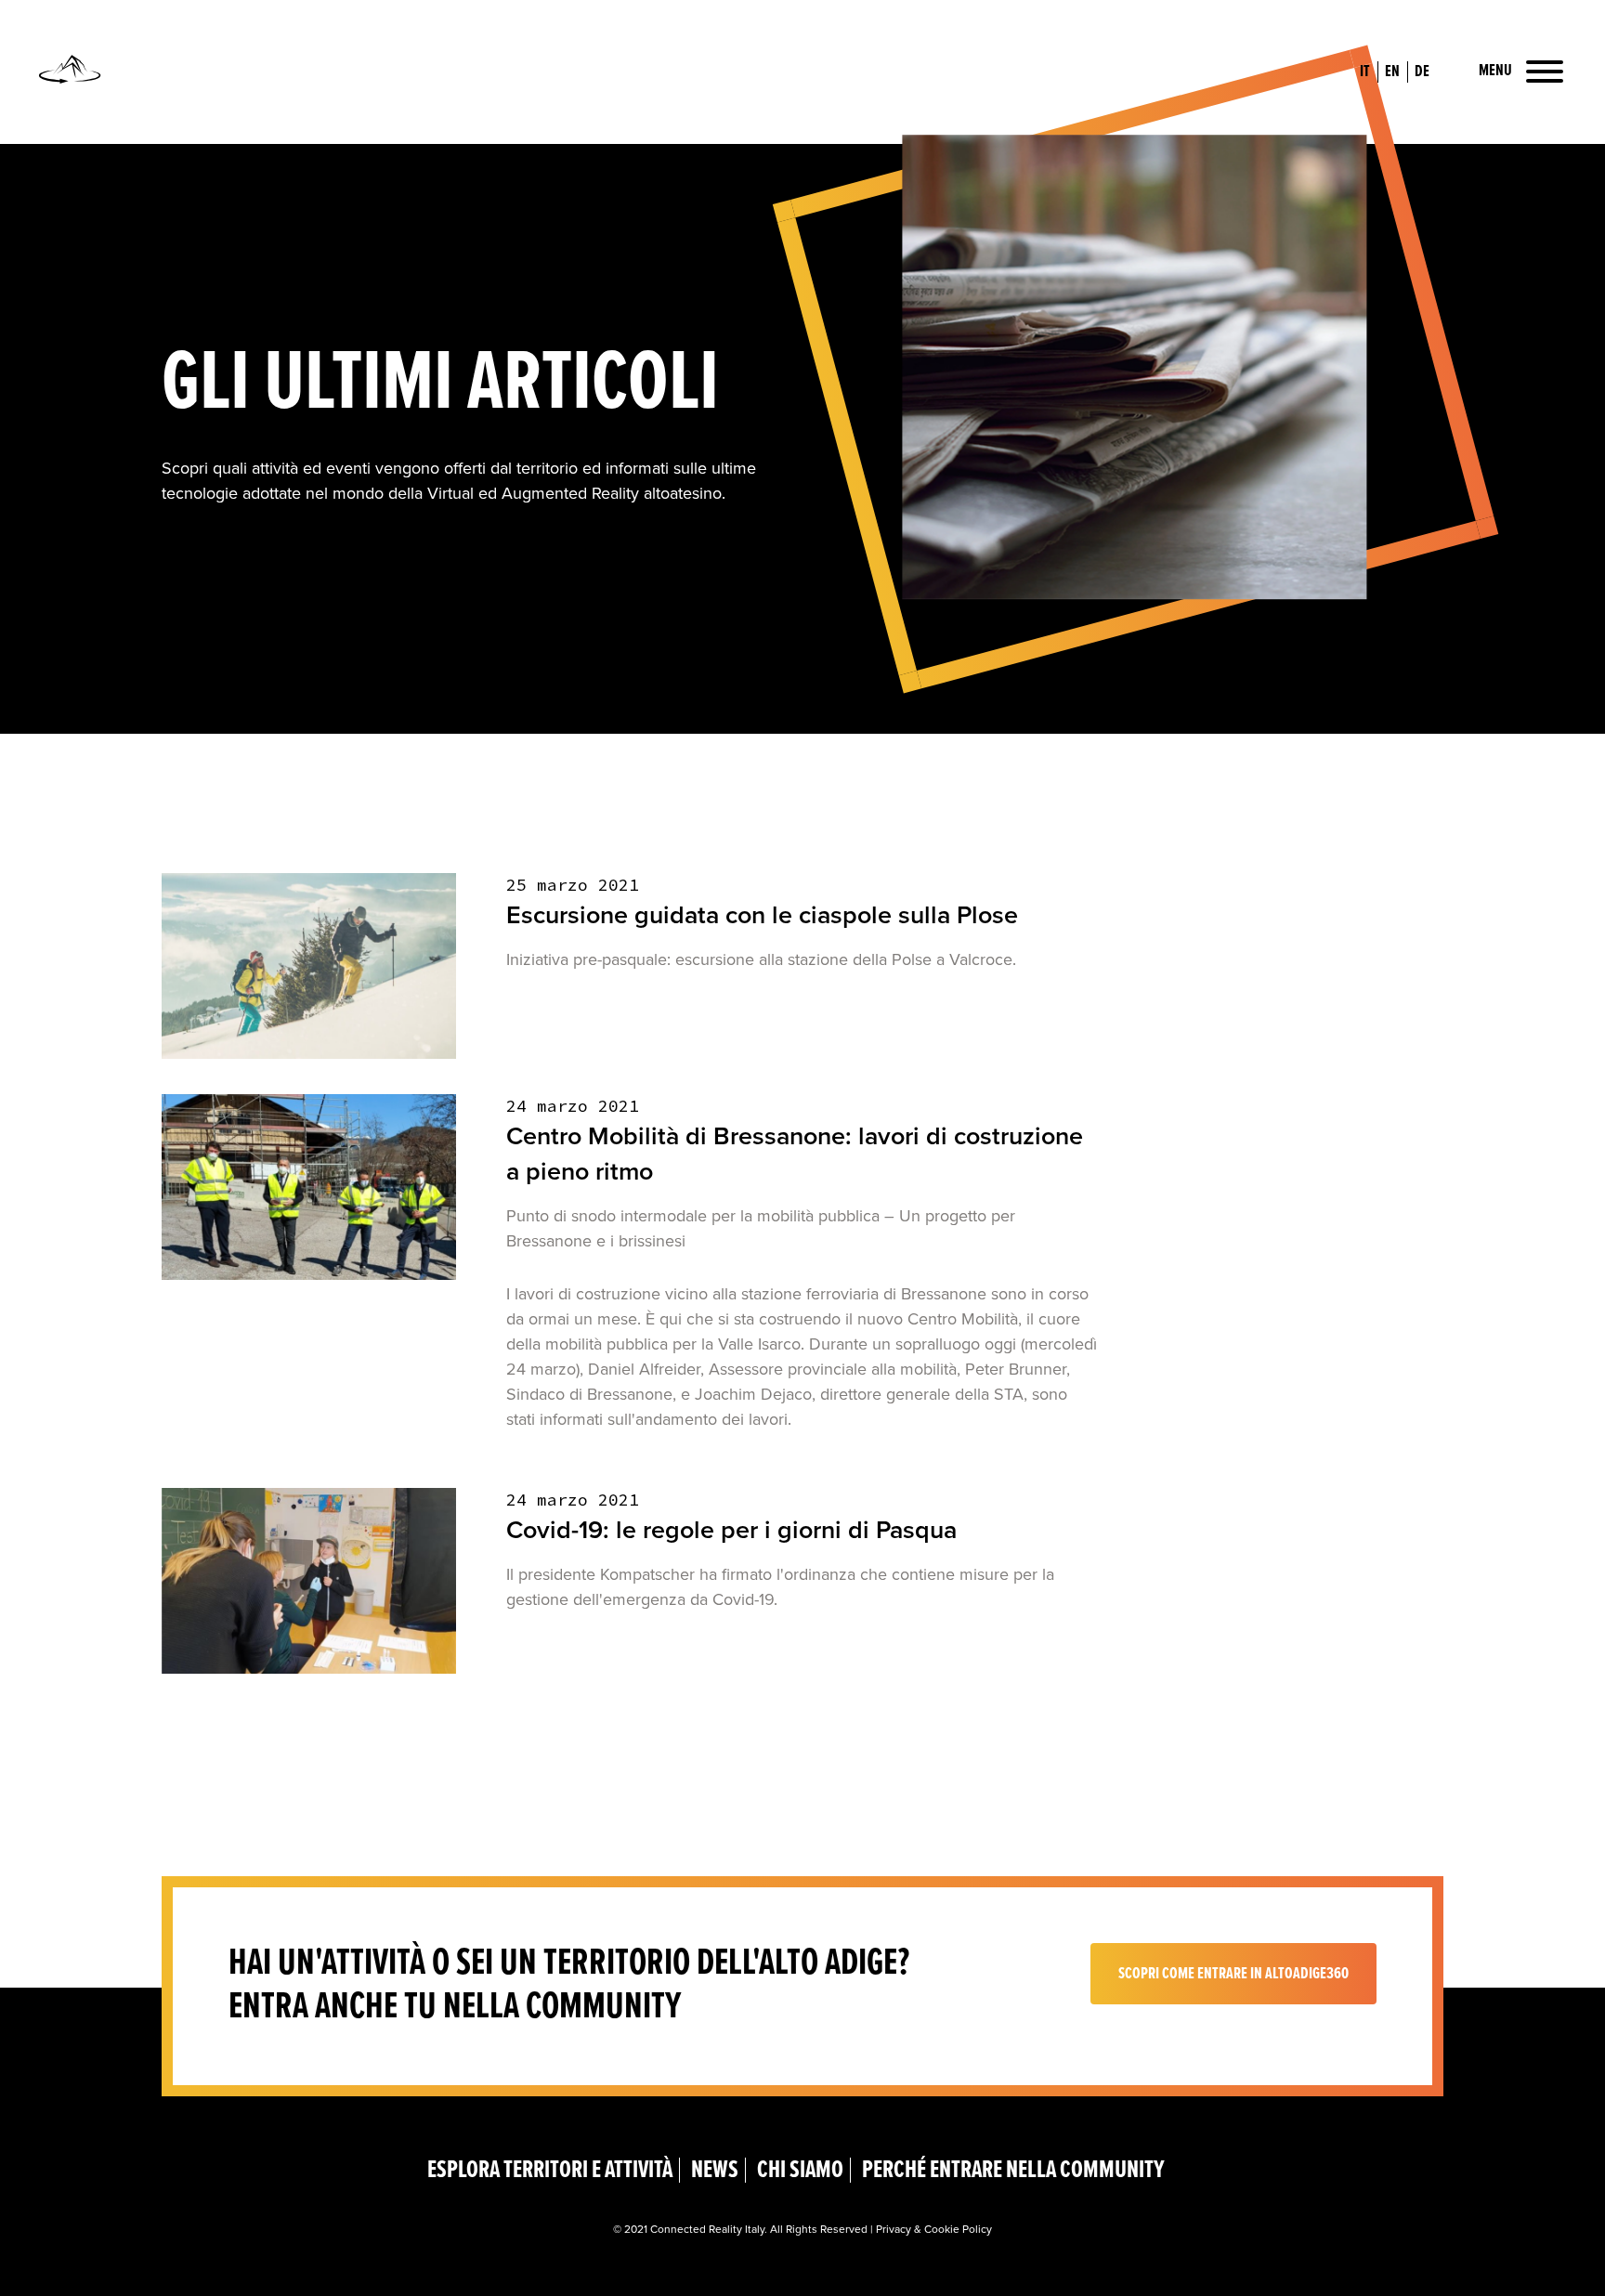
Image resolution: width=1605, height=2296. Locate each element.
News (715, 2170)
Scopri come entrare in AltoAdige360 (1233, 1974)
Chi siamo (800, 2170)
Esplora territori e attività (550, 2170)
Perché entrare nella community (1013, 2170)
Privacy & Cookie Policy (934, 2229)
